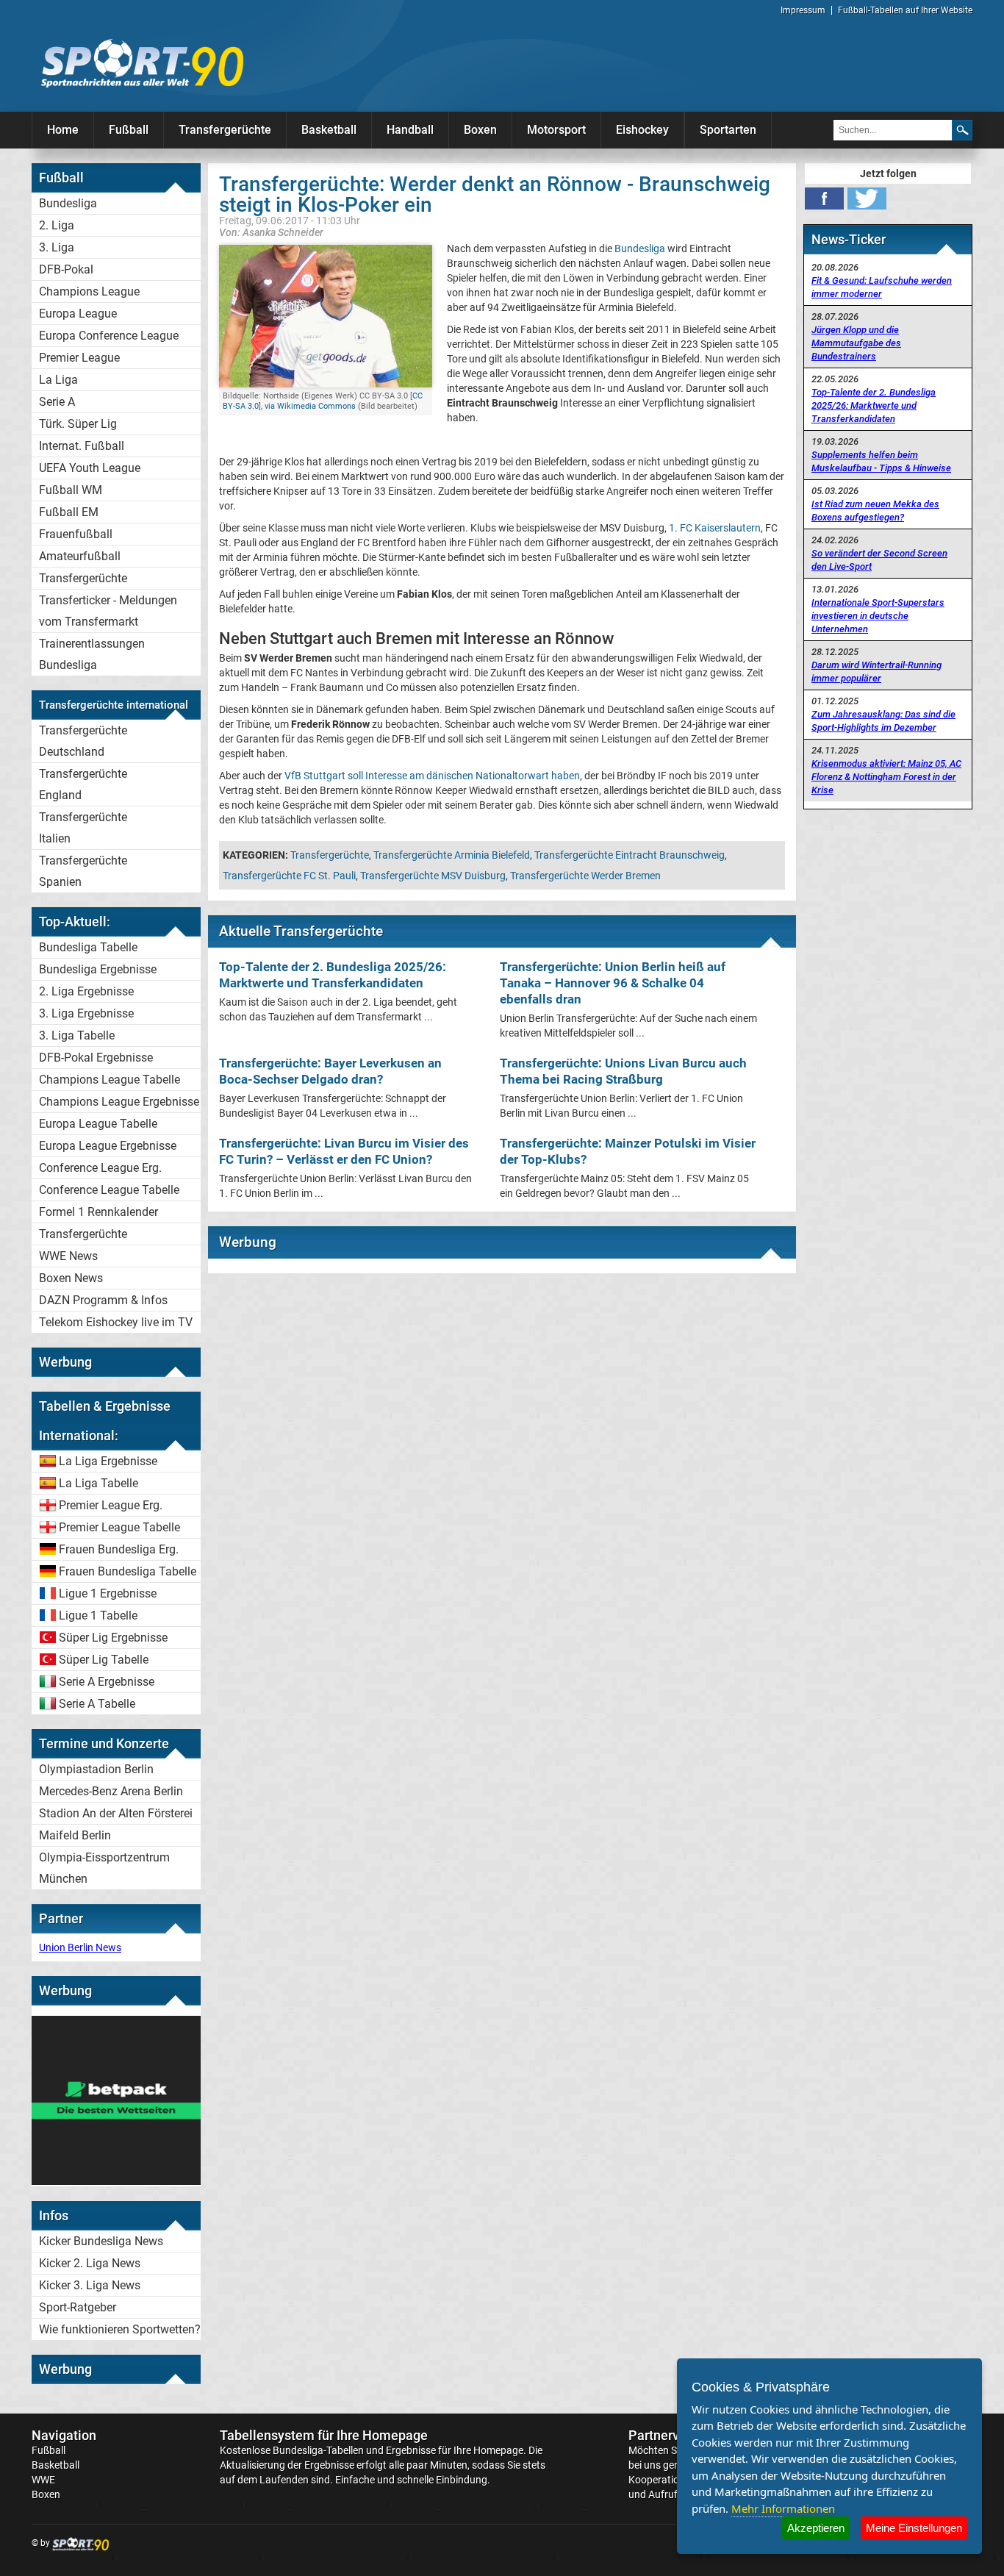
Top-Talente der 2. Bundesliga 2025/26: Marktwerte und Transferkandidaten (874, 405)
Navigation (64, 2435)
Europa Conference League (109, 336)
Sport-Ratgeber (78, 2307)
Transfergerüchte (225, 130)
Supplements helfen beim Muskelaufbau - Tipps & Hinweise (881, 461)
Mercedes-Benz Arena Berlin (111, 1791)
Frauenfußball (76, 534)
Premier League (79, 358)
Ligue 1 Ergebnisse (108, 1593)
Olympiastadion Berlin (96, 1769)
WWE (43, 2480)
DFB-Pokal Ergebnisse (96, 1058)
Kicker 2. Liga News (90, 2263)
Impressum (803, 10)
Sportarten (728, 130)
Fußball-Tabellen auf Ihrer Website (905, 10)
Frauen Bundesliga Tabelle (128, 1571)
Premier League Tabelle (119, 1527)
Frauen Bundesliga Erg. (119, 1549)
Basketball (329, 130)
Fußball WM (71, 490)
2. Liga (57, 225)
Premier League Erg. (111, 1505)
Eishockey (642, 130)
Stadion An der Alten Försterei (116, 1813)
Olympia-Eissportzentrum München (104, 1868)
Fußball (129, 130)
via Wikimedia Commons (310, 406)
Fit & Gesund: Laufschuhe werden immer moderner (882, 287)
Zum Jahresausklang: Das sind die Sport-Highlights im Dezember (883, 721)
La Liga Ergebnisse (108, 1461)
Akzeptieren (816, 2528)
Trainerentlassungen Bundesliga (92, 654)
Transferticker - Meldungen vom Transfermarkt (108, 611)
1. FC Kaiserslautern (715, 528)
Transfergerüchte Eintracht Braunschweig (630, 855)
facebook (824, 198)
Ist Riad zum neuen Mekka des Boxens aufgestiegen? (875, 511)
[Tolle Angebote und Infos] (116, 2181)
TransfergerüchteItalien (83, 828)
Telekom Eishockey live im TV (116, 1322)
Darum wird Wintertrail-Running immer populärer (876, 672)
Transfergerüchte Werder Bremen (585, 876)
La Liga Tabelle (98, 1483)
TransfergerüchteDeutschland (83, 741)
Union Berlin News (80, 1947)
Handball (410, 130)
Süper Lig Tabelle (104, 1660)
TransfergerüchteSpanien (83, 871)
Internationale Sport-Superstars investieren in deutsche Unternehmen (878, 616)
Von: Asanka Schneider (271, 232)
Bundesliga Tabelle (88, 947)
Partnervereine (673, 2435)
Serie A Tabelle (97, 1704)
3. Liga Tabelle (77, 1035)
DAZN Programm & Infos (103, 1300)
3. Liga (57, 247)
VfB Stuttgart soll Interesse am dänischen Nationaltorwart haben (432, 776)
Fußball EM (69, 512)
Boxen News (71, 1278)
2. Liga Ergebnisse (86, 991)
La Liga (58, 380)
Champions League (89, 291)
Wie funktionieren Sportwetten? (120, 2329)
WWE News (68, 1256)
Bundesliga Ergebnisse (98, 969)
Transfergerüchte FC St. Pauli (289, 876)
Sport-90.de (142, 63)
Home (63, 130)
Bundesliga (68, 203)
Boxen (480, 130)
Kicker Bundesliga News (101, 2241)
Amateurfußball (80, 556)
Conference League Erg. (100, 1168)
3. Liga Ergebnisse (86, 1013)
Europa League (78, 314)
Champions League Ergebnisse (119, 1102)
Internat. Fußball (82, 446)
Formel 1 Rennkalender (98, 1212)
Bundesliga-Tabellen (318, 2450)
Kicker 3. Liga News (90, 2285)
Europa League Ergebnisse (108, 1146)
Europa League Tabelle (98, 1124)
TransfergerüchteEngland (83, 784)
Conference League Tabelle (109, 1190)
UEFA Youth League (90, 468)
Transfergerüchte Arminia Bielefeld (452, 855)
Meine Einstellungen (914, 2528)
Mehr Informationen (783, 2508)
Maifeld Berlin (75, 1835)
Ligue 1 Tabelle (98, 1616)
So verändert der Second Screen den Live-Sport (879, 560)
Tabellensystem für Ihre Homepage (324, 2435)
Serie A (57, 402)
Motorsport (556, 130)
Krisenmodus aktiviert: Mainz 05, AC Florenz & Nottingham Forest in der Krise (886, 777)
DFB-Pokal (66, 269)
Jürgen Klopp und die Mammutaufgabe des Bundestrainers (856, 343)
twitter (867, 198)
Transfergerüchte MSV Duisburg (433, 876)
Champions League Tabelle (110, 1080)
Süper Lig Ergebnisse (113, 1638)
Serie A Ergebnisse (107, 1682)
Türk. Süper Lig (78, 424)
